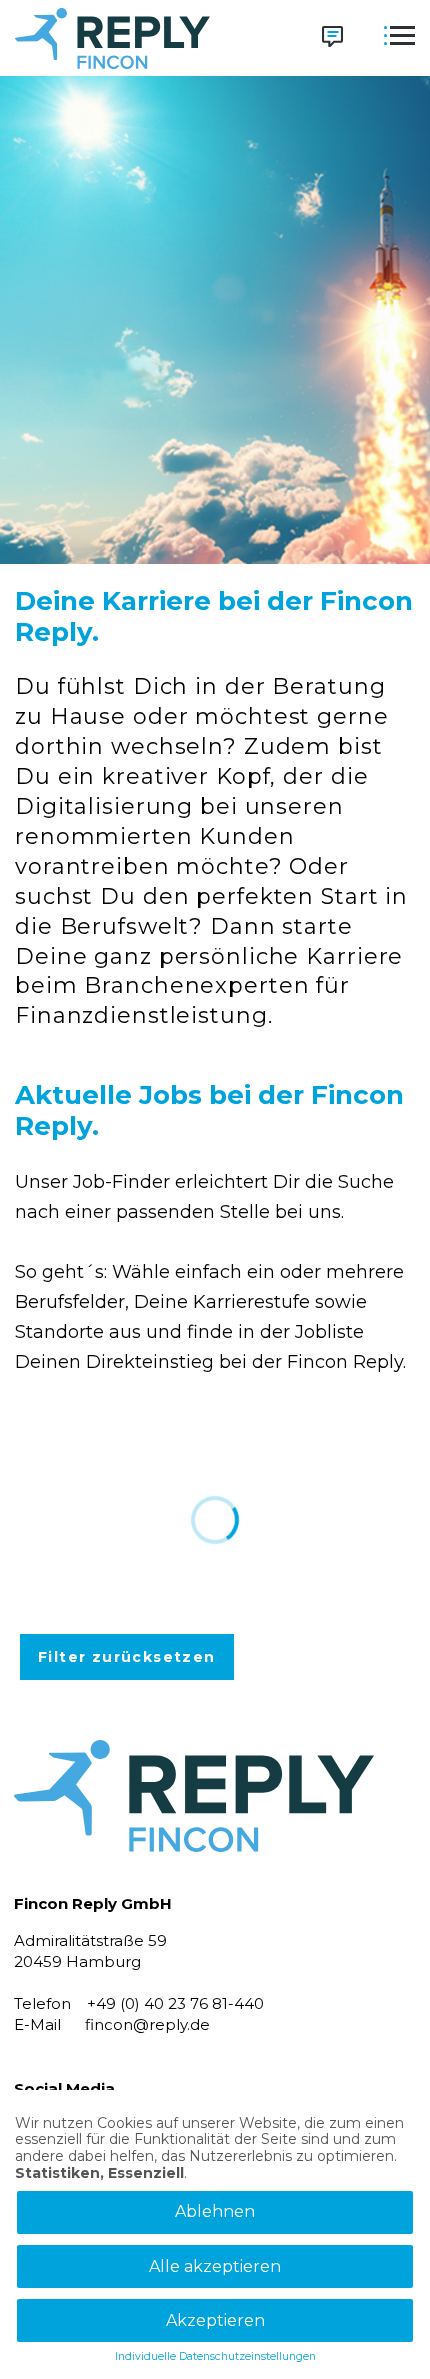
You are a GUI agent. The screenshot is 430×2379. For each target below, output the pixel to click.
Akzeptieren (215, 2320)
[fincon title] (194, 1885)
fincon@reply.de (147, 2024)
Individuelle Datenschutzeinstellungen (215, 2357)
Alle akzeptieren (215, 2266)
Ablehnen (215, 2211)
